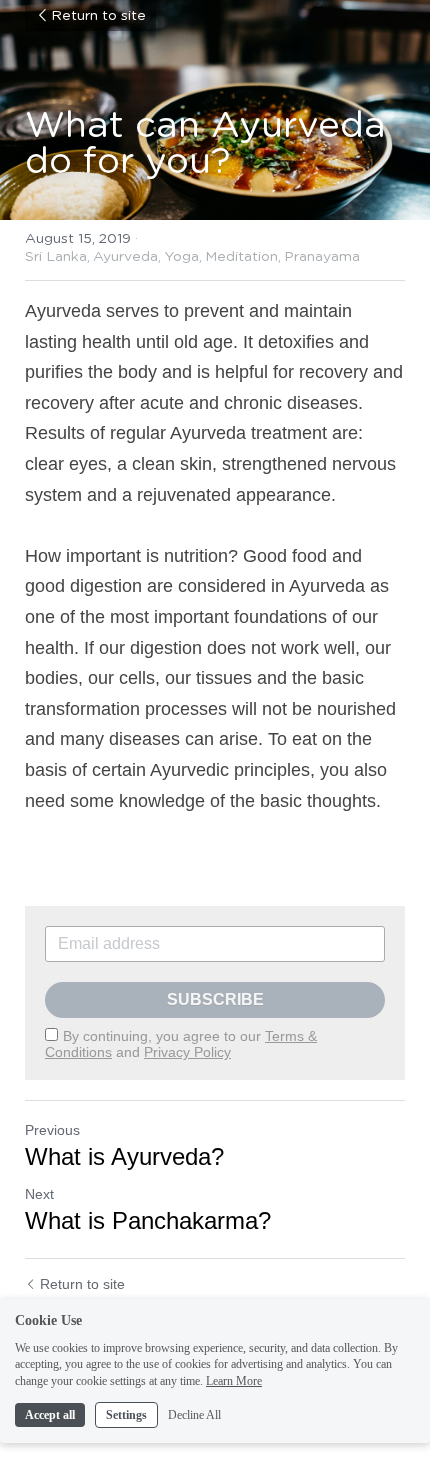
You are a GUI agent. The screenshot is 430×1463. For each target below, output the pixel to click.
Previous (52, 1130)
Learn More (234, 1381)
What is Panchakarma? (148, 1220)
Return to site (98, 16)
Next (39, 1194)
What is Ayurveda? (124, 1156)
